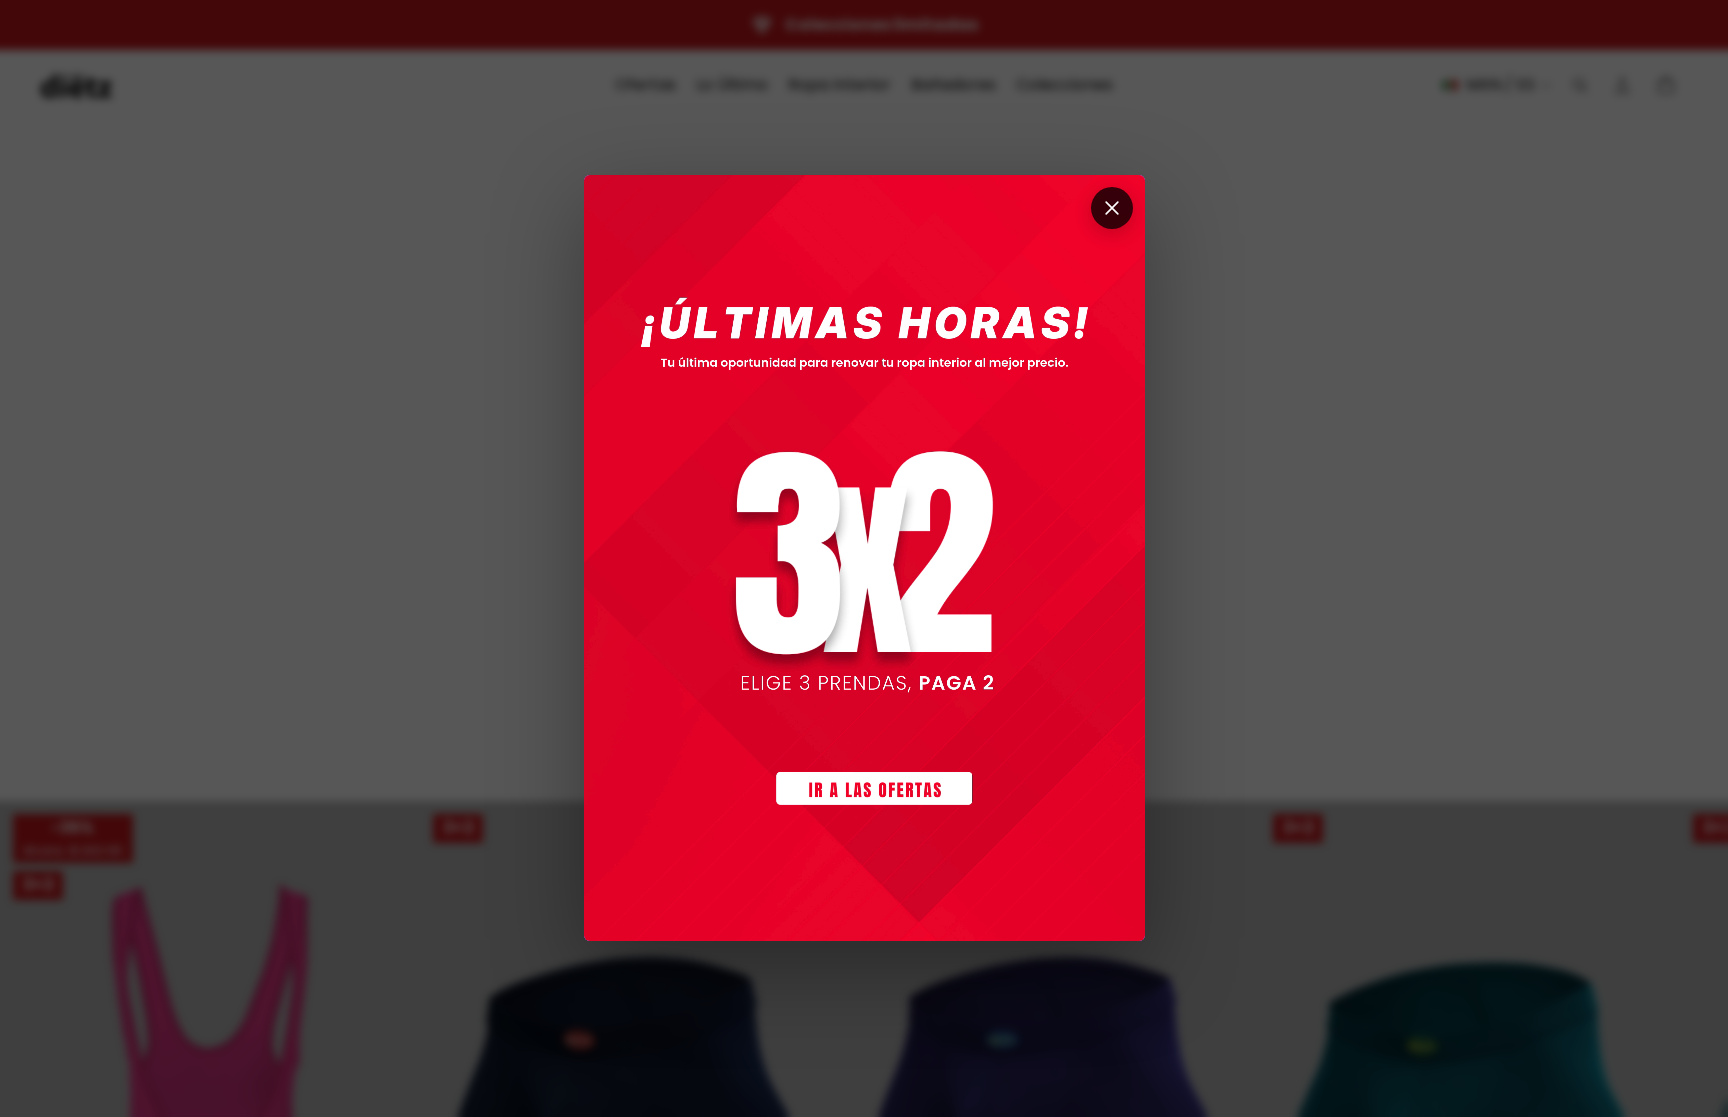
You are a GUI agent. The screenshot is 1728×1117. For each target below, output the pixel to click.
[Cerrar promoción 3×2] (1112, 208)
